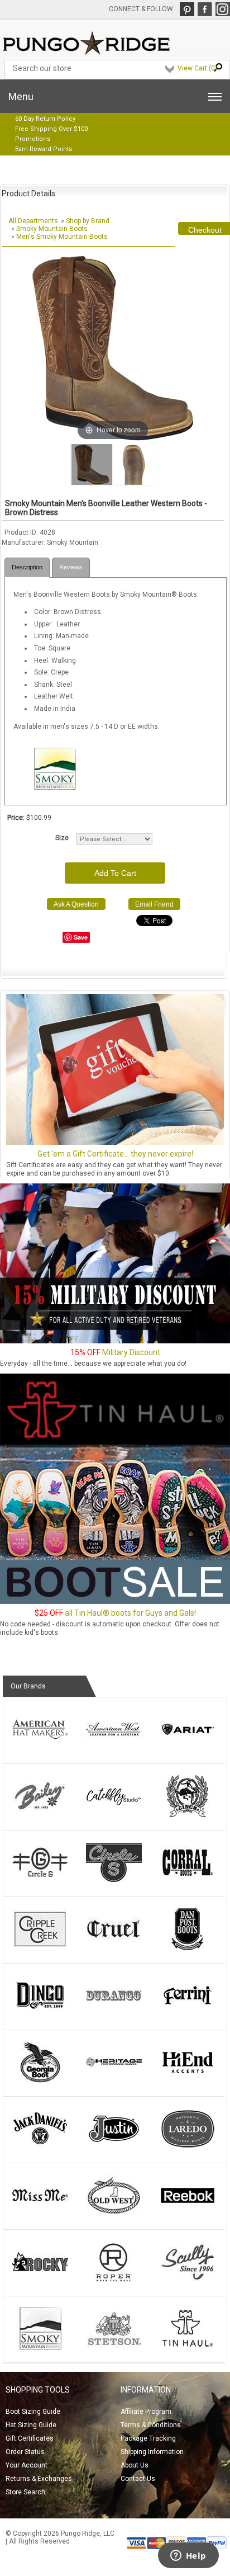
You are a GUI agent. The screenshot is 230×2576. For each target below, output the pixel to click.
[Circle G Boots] (40, 1881)
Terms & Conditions (151, 2425)
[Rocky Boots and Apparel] (40, 2281)
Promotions (33, 139)
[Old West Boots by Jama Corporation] (114, 2214)
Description (27, 567)
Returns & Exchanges (39, 2479)
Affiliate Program (146, 2412)
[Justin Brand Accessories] (114, 2148)
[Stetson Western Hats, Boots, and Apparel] (114, 2347)
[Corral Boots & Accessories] (188, 1881)
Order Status (25, 2452)
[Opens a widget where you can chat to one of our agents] (188, 2556)
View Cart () (197, 68)
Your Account (27, 2465)
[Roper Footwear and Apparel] (114, 2281)
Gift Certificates (30, 2438)
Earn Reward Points (44, 149)
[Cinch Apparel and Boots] (188, 1815)
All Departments (33, 221)
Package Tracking (148, 2438)
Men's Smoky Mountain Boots (62, 237)
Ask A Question (76, 904)
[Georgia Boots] (40, 2081)
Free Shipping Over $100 (51, 129)
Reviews (71, 567)
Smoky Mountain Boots (52, 229)
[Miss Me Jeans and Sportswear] (40, 2214)
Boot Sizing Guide (33, 2412)
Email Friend (154, 904)
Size (62, 838)
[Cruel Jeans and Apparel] (114, 1948)
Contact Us (138, 2479)
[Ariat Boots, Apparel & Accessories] (188, 1748)
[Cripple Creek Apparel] (40, 1948)
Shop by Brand (88, 221)
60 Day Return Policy (45, 119)
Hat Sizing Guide (31, 2425)
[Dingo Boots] (40, 2014)
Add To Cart (115, 873)
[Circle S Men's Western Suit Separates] (114, 1881)
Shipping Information (152, 2452)
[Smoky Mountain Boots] (40, 2347)
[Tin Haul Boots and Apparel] (188, 2347)
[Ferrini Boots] (188, 2014)
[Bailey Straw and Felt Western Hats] (40, 1815)
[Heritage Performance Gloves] (114, 2081)
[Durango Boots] (114, 2014)
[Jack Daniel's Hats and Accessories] (40, 2148)
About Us (135, 2465)
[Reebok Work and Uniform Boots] (188, 2214)
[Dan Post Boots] (188, 1948)
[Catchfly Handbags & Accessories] (114, 1815)
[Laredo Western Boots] (188, 2148)
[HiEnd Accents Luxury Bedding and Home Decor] (188, 2081)
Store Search (25, 2492)
